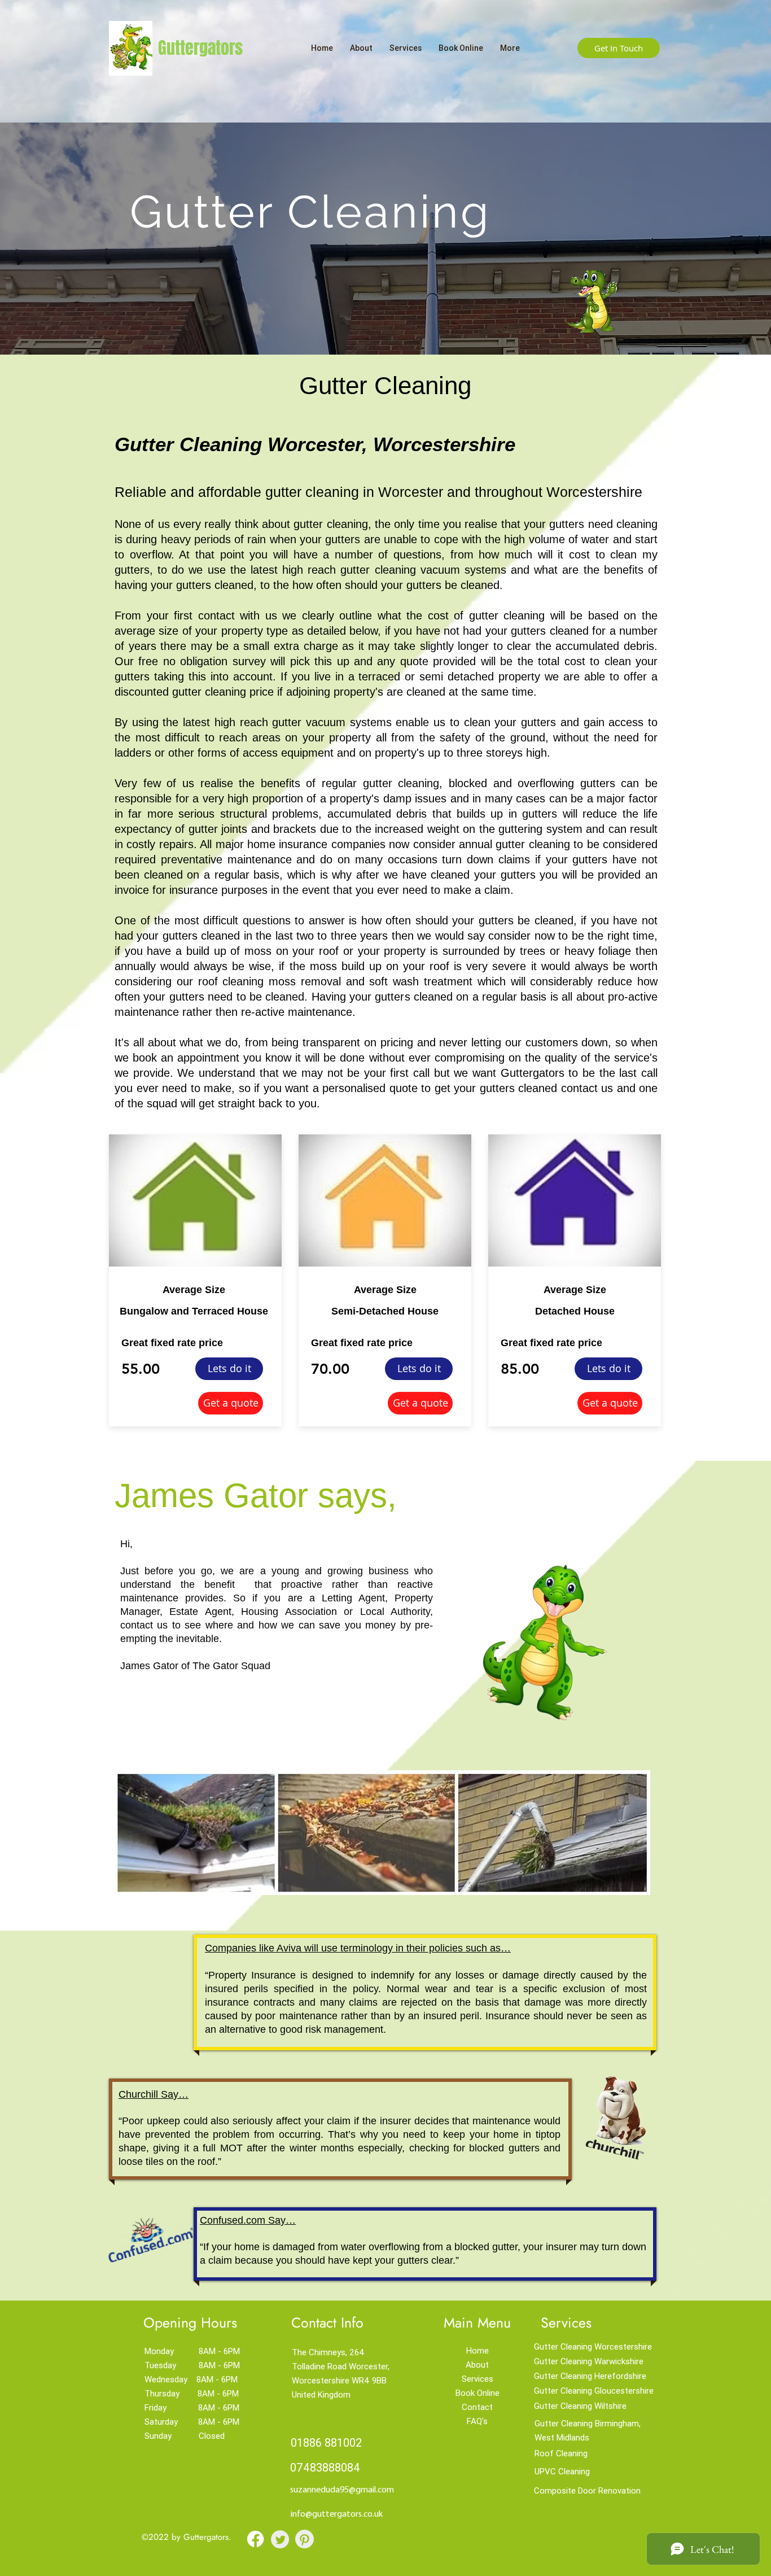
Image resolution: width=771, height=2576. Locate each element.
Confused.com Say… (248, 2220)
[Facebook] (255, 2539)
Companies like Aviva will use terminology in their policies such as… (358, 1948)
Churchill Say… (154, 2094)
